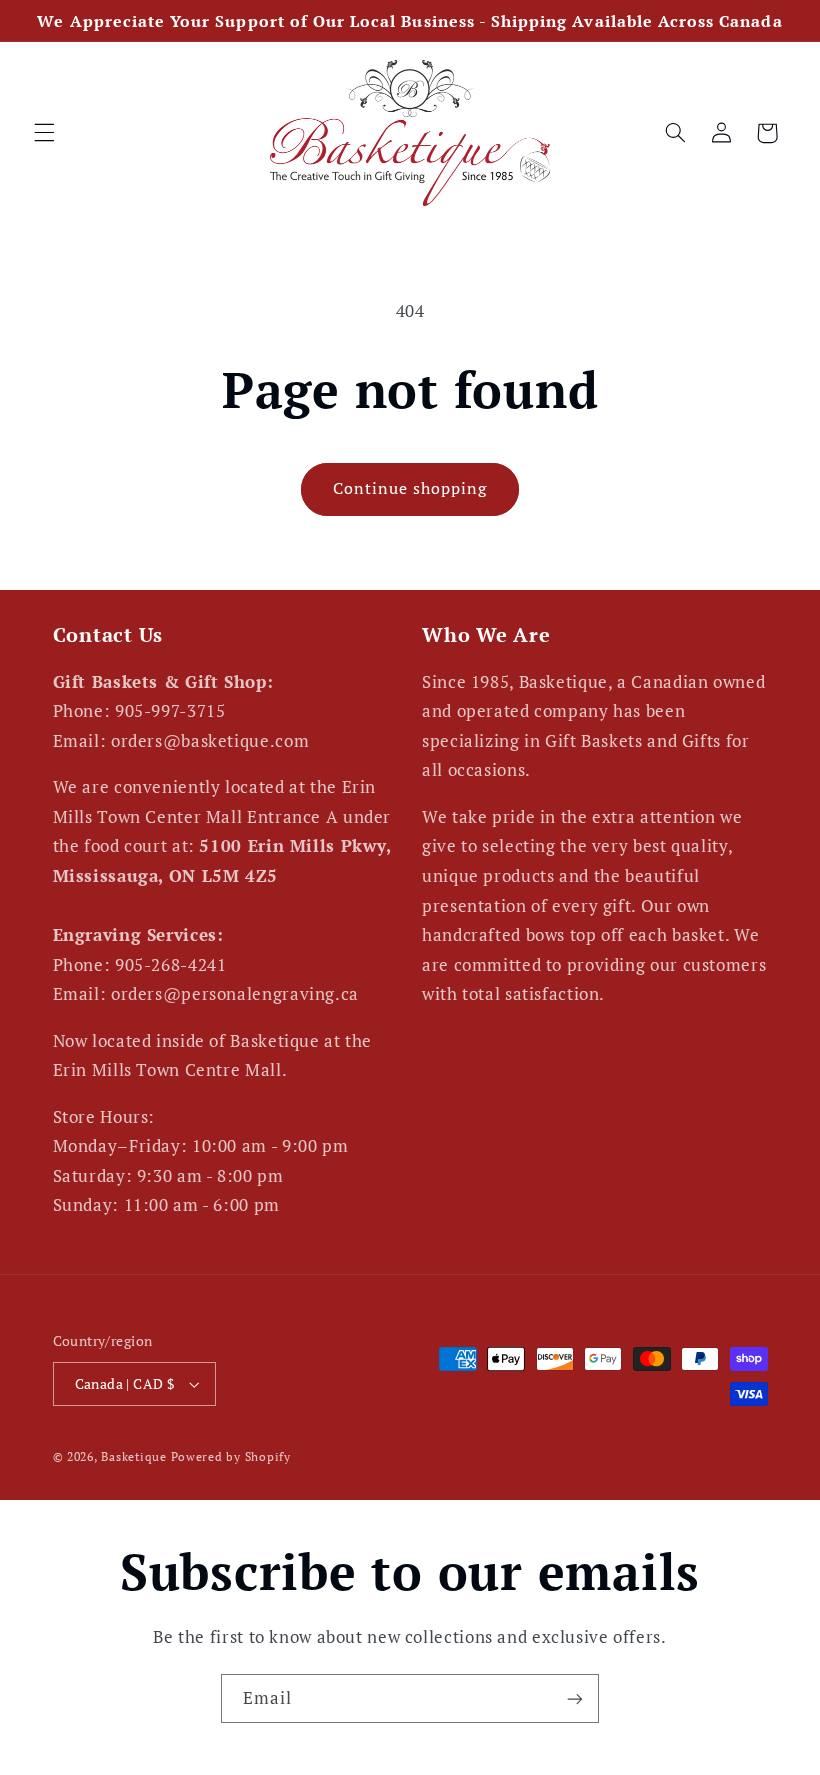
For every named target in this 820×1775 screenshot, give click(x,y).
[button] (44, 133)
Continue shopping (410, 488)
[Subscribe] (575, 1698)
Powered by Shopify (231, 1456)
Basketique (133, 1456)
